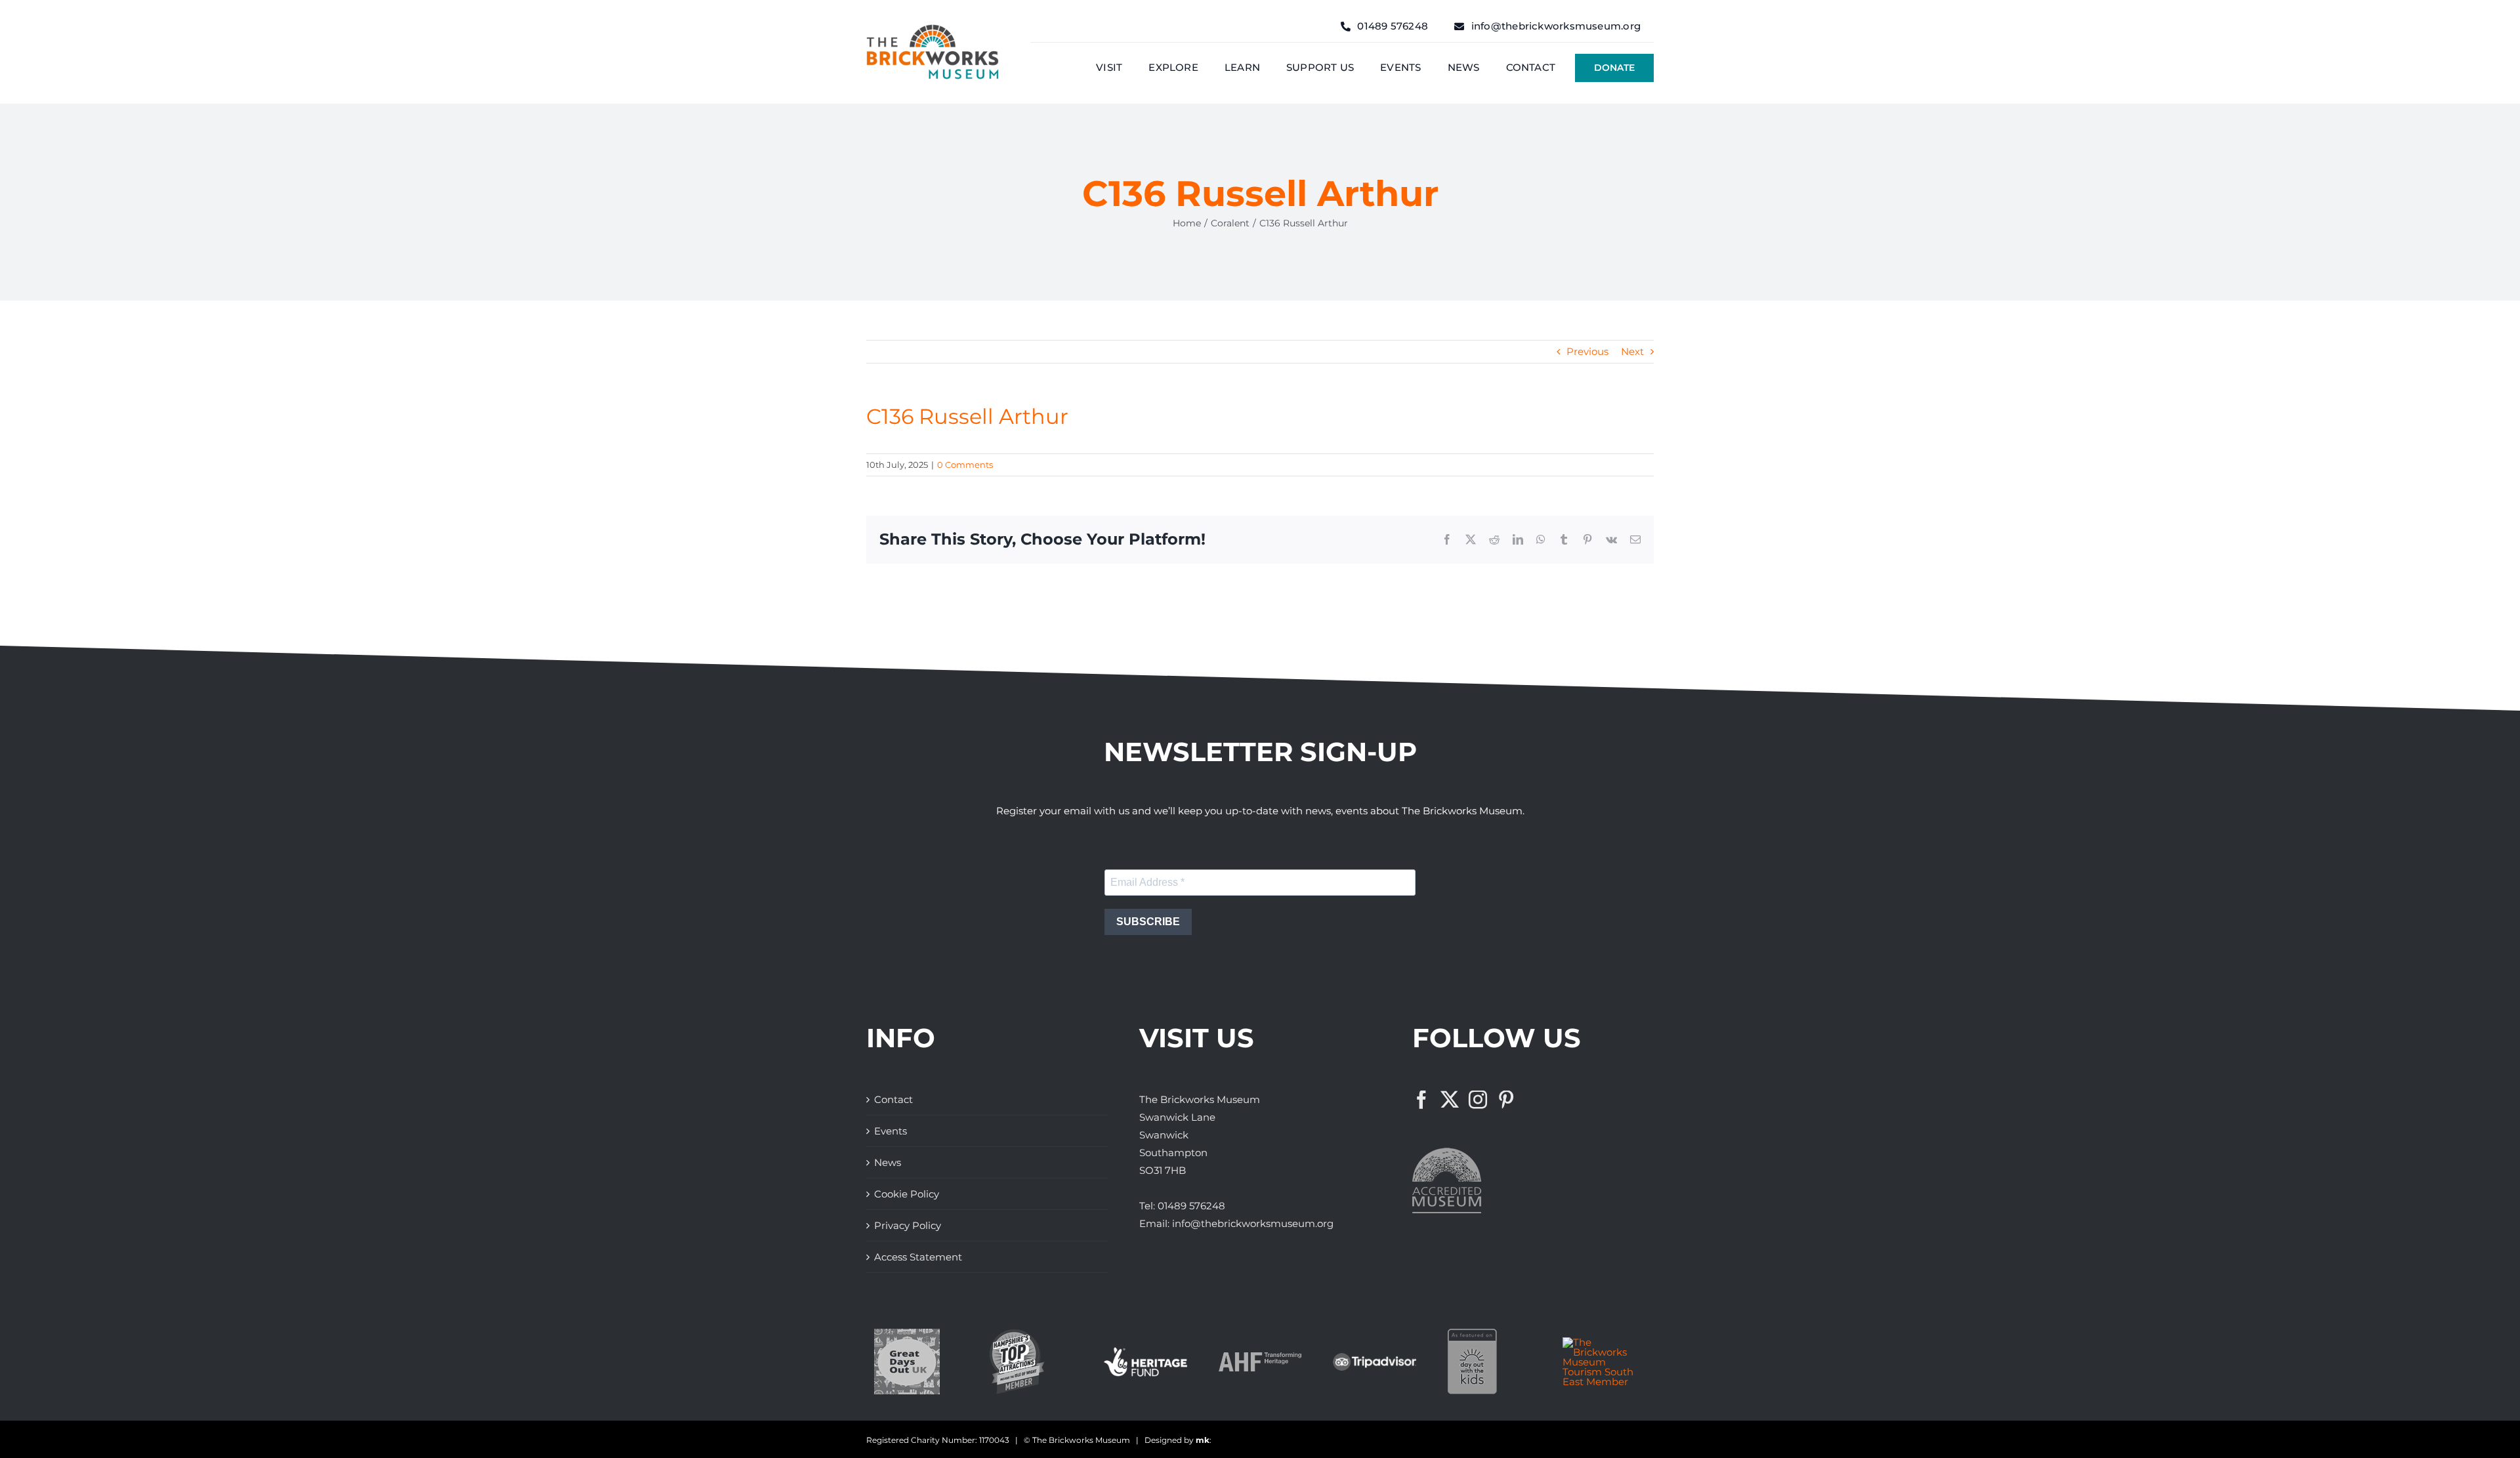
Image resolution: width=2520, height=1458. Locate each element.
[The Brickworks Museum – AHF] (1260, 1357)
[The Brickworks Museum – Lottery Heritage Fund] (1145, 1352)
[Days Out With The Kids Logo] (1472, 1334)
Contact (893, 1099)
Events (891, 1131)
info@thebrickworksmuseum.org (1253, 1223)
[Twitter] (1450, 1100)
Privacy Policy (908, 1225)
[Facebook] (1421, 1100)
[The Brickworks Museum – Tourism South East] (1604, 1342)
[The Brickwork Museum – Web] (933, 29)
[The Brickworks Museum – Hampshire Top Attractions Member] (1017, 1334)
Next (1632, 351)
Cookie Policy (907, 1194)
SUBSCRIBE (1148, 922)
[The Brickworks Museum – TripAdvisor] (1375, 1358)
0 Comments (965, 465)
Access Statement (918, 1257)
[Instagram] (1478, 1100)
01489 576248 (1191, 1206)
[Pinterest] (1506, 1100)
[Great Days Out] (907, 1334)
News (888, 1162)
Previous (1587, 351)
